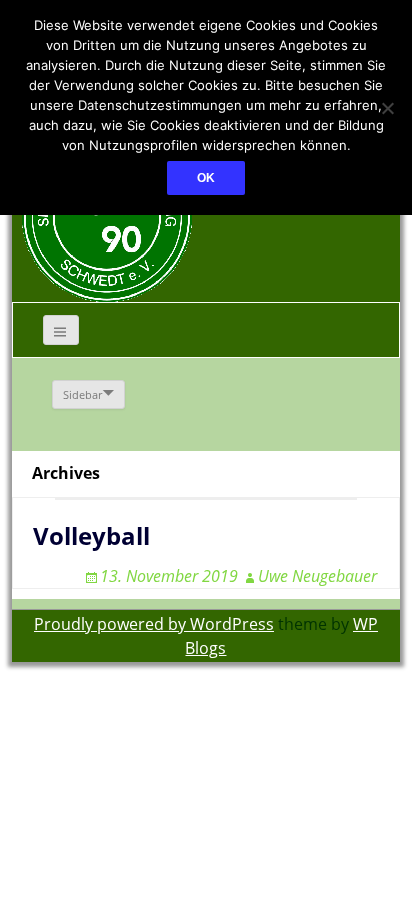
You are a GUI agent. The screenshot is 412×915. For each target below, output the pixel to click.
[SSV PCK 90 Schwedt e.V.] (107, 216)
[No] (387, 108)
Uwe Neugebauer (317, 576)
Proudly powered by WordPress (154, 624)
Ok (206, 178)
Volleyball (91, 535)
